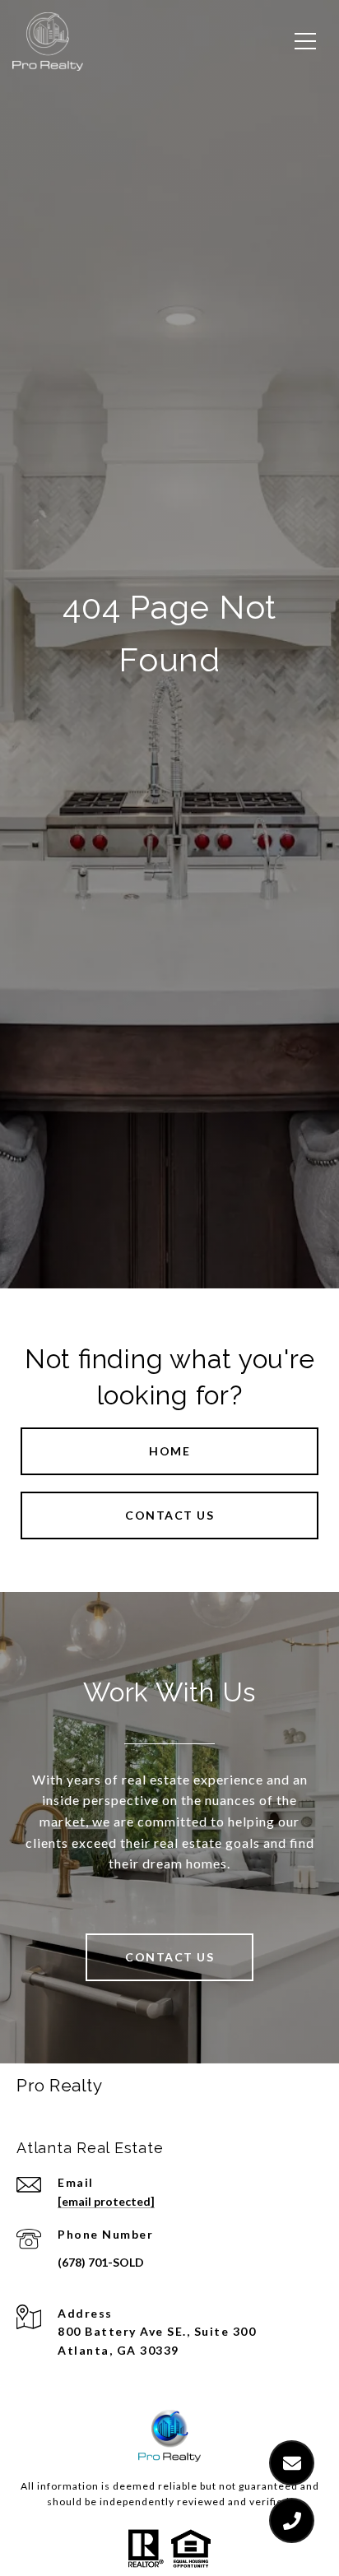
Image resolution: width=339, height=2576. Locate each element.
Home (169, 1451)
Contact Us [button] (169, 1515)
